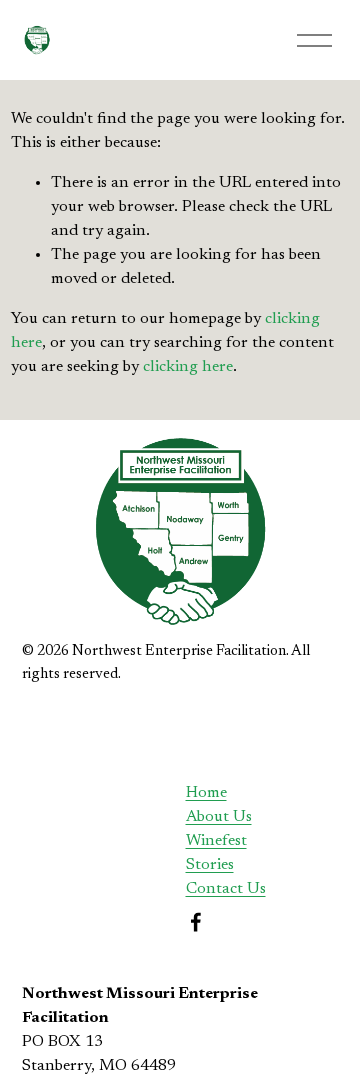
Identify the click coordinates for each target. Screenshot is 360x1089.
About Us (219, 817)
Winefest (216, 841)
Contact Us (226, 889)
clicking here (188, 367)
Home (206, 793)
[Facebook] (196, 922)
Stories (210, 865)
